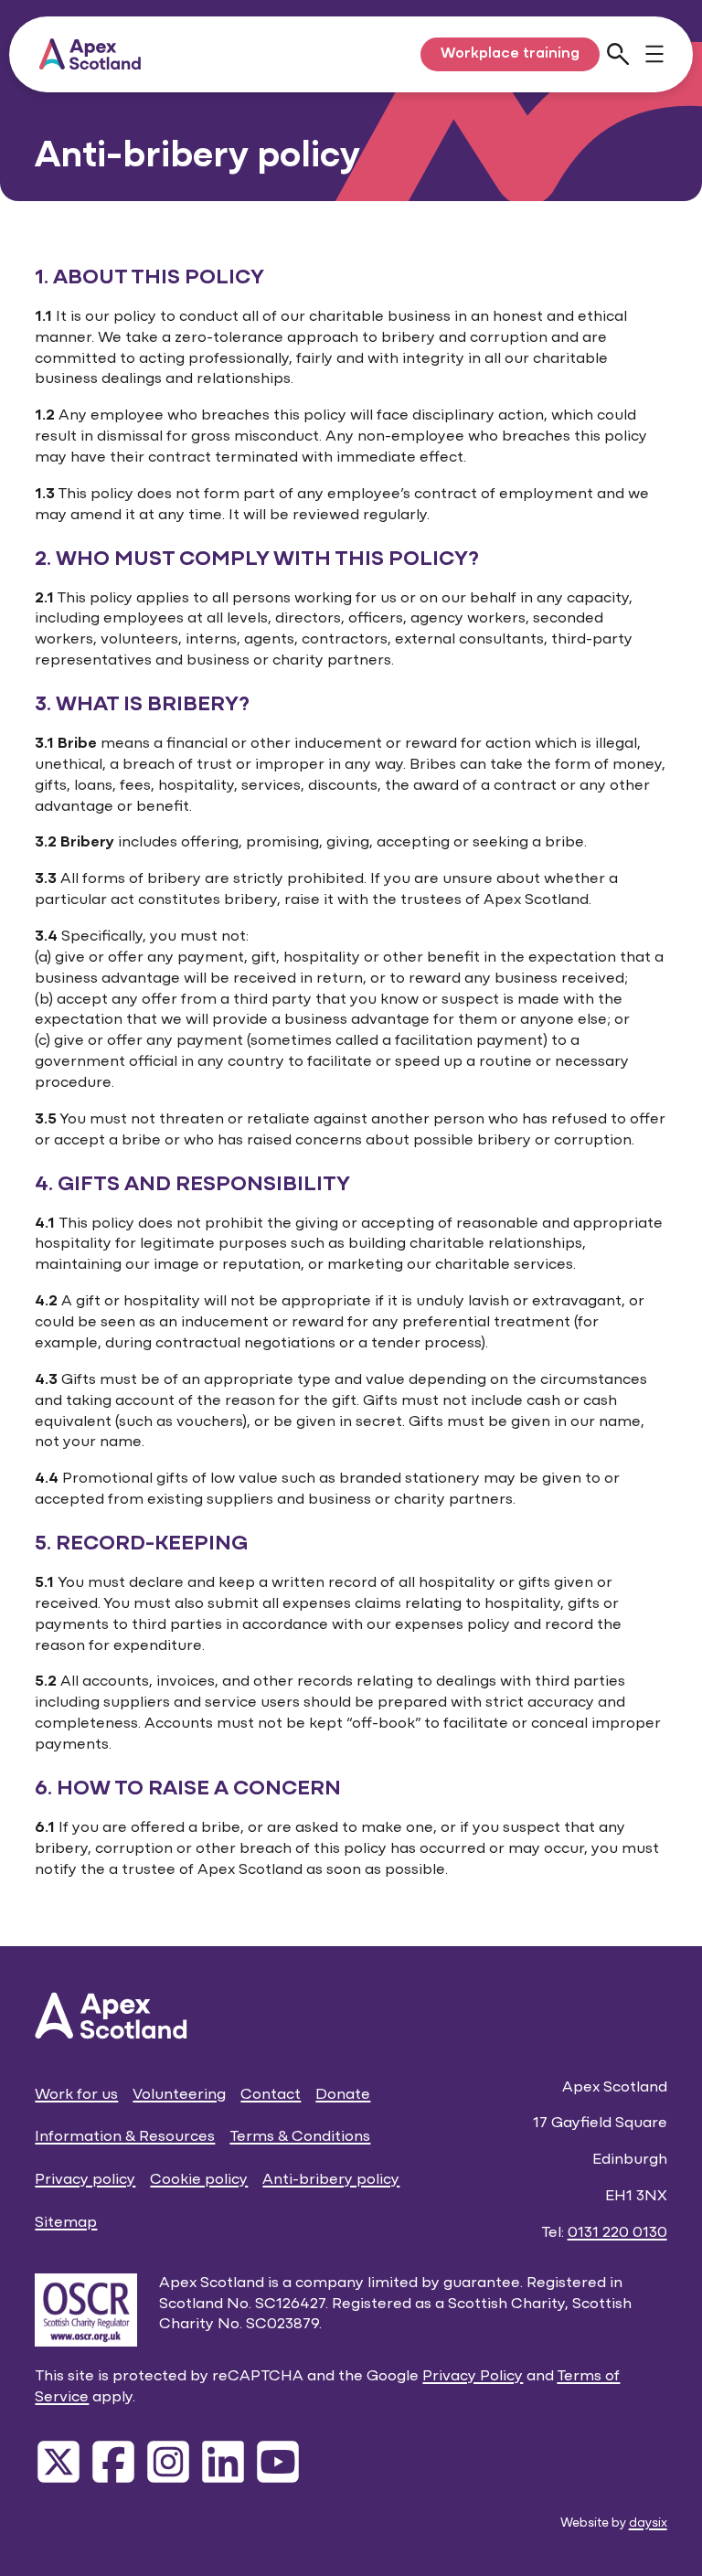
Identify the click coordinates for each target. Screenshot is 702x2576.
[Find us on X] (58, 2462)
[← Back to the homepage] (90, 54)
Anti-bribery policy (331, 2180)
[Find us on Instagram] (168, 2462)
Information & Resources (125, 2137)
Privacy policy (85, 2180)
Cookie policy (199, 2180)
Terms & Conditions (300, 2137)
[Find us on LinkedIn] (223, 2462)
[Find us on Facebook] (113, 2462)
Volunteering (179, 2095)
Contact (271, 2095)
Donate (343, 2095)
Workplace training (510, 54)
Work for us (76, 2095)
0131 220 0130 (617, 2233)
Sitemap (66, 2223)
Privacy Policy (473, 2376)
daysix (648, 2523)
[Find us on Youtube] (278, 2462)
